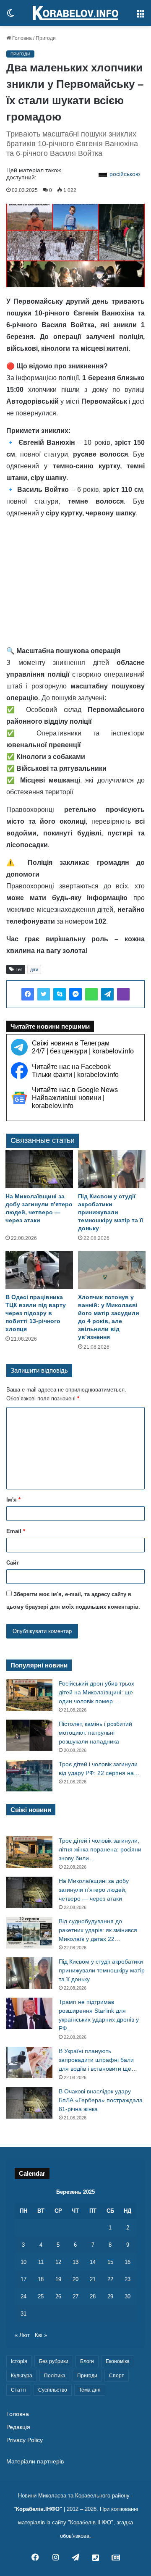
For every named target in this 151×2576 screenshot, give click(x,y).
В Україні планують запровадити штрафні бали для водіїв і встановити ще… (98, 2060)
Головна (21, 38)
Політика (55, 2376)
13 (75, 2262)
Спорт (117, 2376)
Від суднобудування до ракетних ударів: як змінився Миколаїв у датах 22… (98, 1930)
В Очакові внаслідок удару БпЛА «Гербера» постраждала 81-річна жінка (101, 2100)
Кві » (41, 2335)
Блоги (87, 2361)
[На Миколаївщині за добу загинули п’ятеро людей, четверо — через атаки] (39, 1169)
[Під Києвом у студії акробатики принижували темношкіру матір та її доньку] (112, 1169)
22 (110, 2279)
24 (23, 2296)
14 (93, 2262)
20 (75, 2279)
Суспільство (53, 2390)
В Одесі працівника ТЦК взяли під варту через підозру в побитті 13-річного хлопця (36, 1313)
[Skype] (60, 994)
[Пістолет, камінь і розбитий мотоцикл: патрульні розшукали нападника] (29, 1735)
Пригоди (46, 38)
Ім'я (13, 1500)
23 (128, 2279)
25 (41, 2296)
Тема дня (90, 2390)
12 (58, 2262)
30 (128, 2296)
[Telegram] (107, 994)
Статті (19, 2390)
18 (41, 2279)
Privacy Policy (25, 2440)
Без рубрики (54, 2361)
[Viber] (123, 994)
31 (23, 2314)
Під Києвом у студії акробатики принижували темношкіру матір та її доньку (111, 1212)
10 (23, 2262)
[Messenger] (75, 994)
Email (16, 1531)
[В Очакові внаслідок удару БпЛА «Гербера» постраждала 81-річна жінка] (29, 2103)
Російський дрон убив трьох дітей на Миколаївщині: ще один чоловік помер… (96, 1692)
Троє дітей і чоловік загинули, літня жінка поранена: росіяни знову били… (100, 1849)
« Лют (22, 2335)
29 (110, 2296)
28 (93, 2296)
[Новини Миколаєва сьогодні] (75, 13)
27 (75, 2296)
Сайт (13, 1563)
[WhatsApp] (91, 994)
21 (93, 2279)
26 (58, 2296)
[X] (44, 994)
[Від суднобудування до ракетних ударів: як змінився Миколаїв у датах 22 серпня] (29, 1933)
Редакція (18, 2427)
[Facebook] (28, 994)
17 (23, 2279)
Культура (22, 2376)
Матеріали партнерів (35, 2462)
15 (110, 2262)
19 (58, 2279)
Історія (19, 2361)
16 (128, 2262)
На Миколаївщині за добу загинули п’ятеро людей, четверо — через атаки (94, 1890)
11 (41, 2262)
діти (34, 969)
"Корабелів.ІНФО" (38, 2509)
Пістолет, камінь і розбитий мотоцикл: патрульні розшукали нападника (95, 1733)
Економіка (118, 2361)
